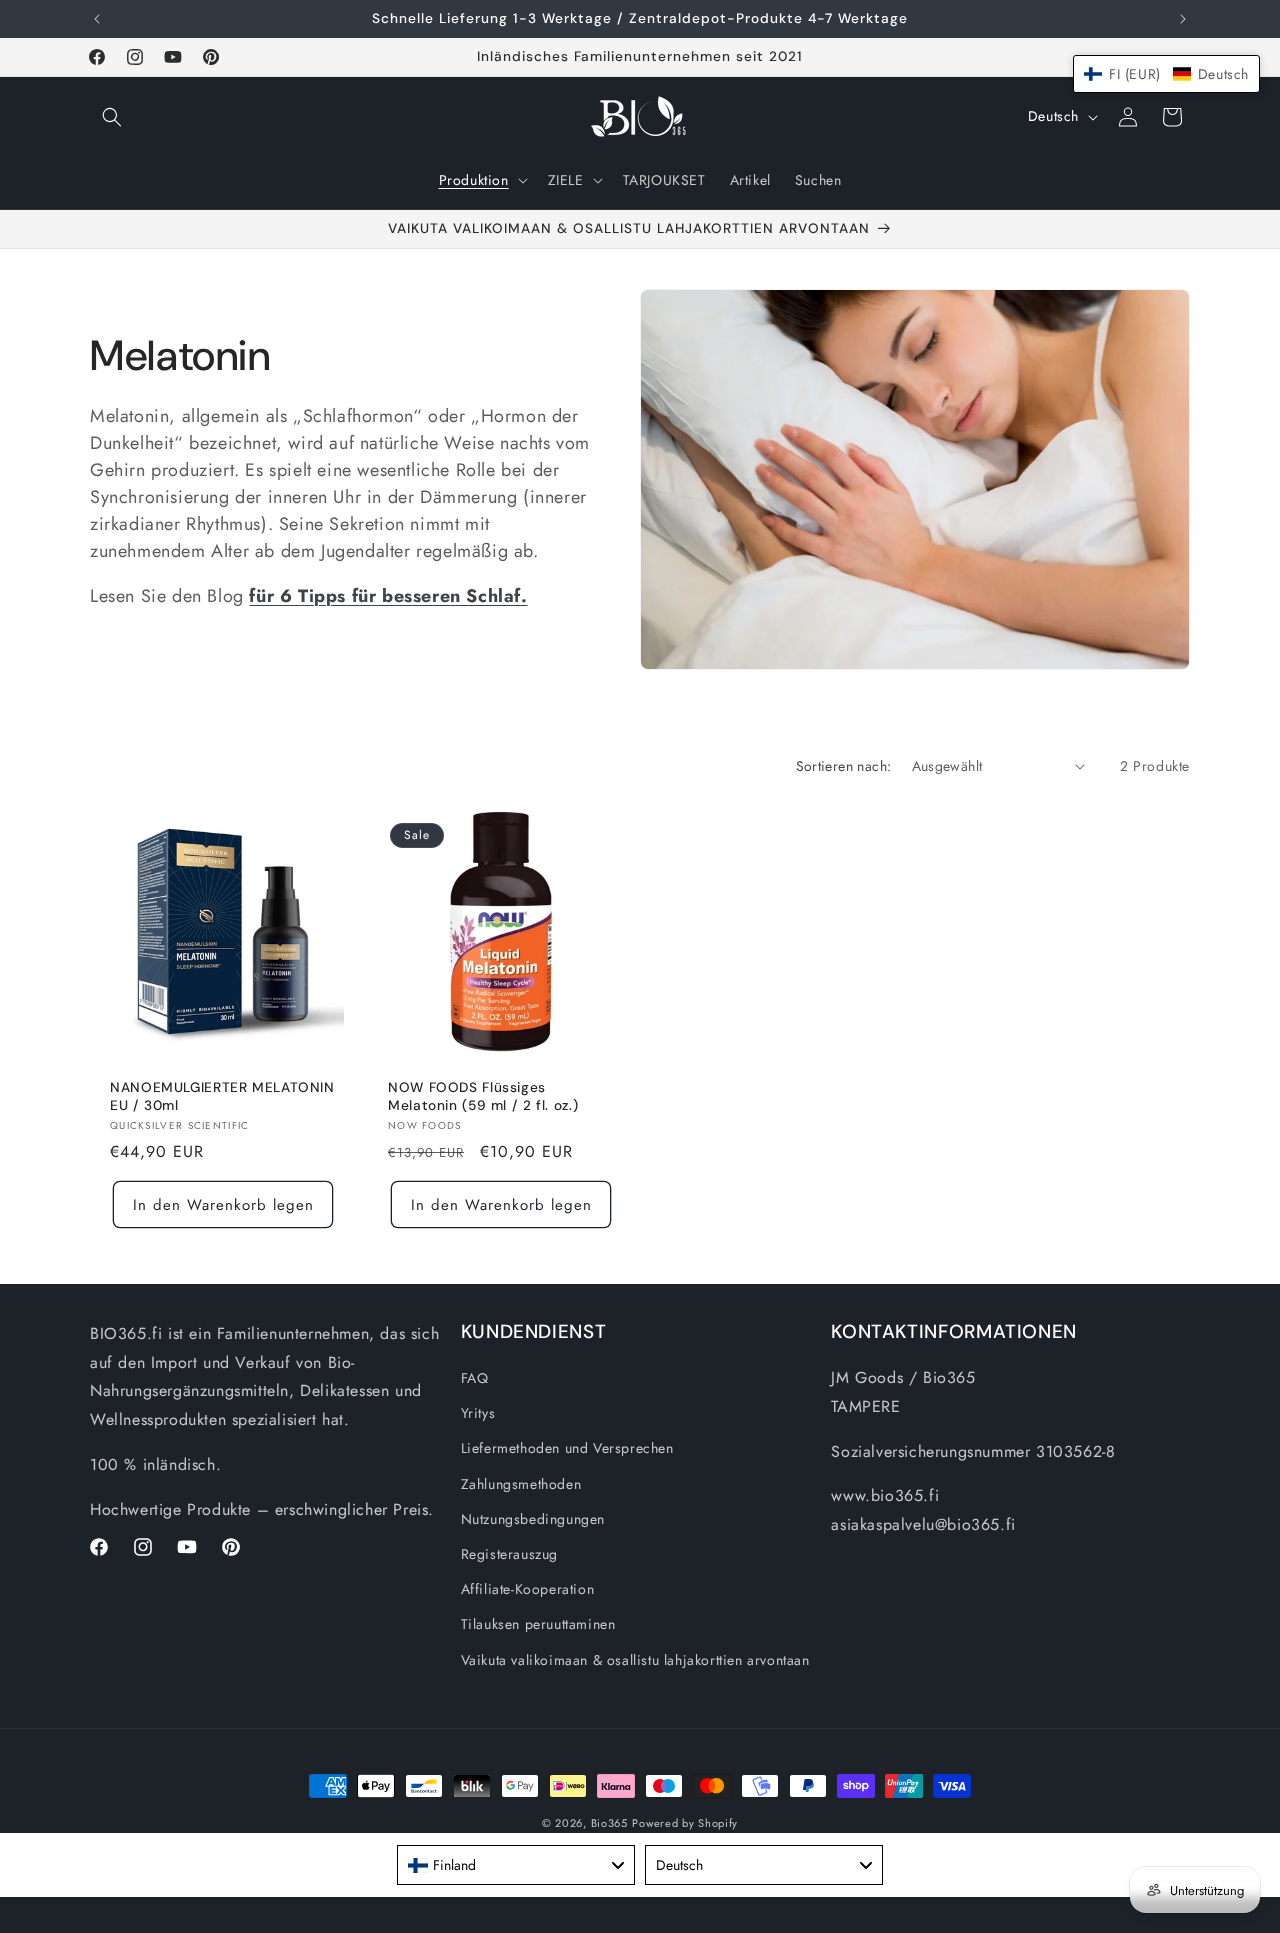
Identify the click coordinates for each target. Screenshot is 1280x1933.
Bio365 (609, 1823)
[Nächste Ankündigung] (1183, 19)
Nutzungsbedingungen (533, 1519)
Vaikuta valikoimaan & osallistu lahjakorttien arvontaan (635, 1660)
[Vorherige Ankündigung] (97, 19)
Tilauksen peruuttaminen (538, 1624)
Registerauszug (509, 1554)
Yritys (478, 1413)
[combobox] (516, 1865)
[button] (112, 117)
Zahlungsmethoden (521, 1484)
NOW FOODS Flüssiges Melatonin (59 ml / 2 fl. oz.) (483, 1096)
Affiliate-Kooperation (528, 1589)
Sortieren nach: (844, 766)
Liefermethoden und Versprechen (567, 1448)
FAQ (475, 1378)
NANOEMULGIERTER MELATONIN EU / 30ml (222, 1096)
